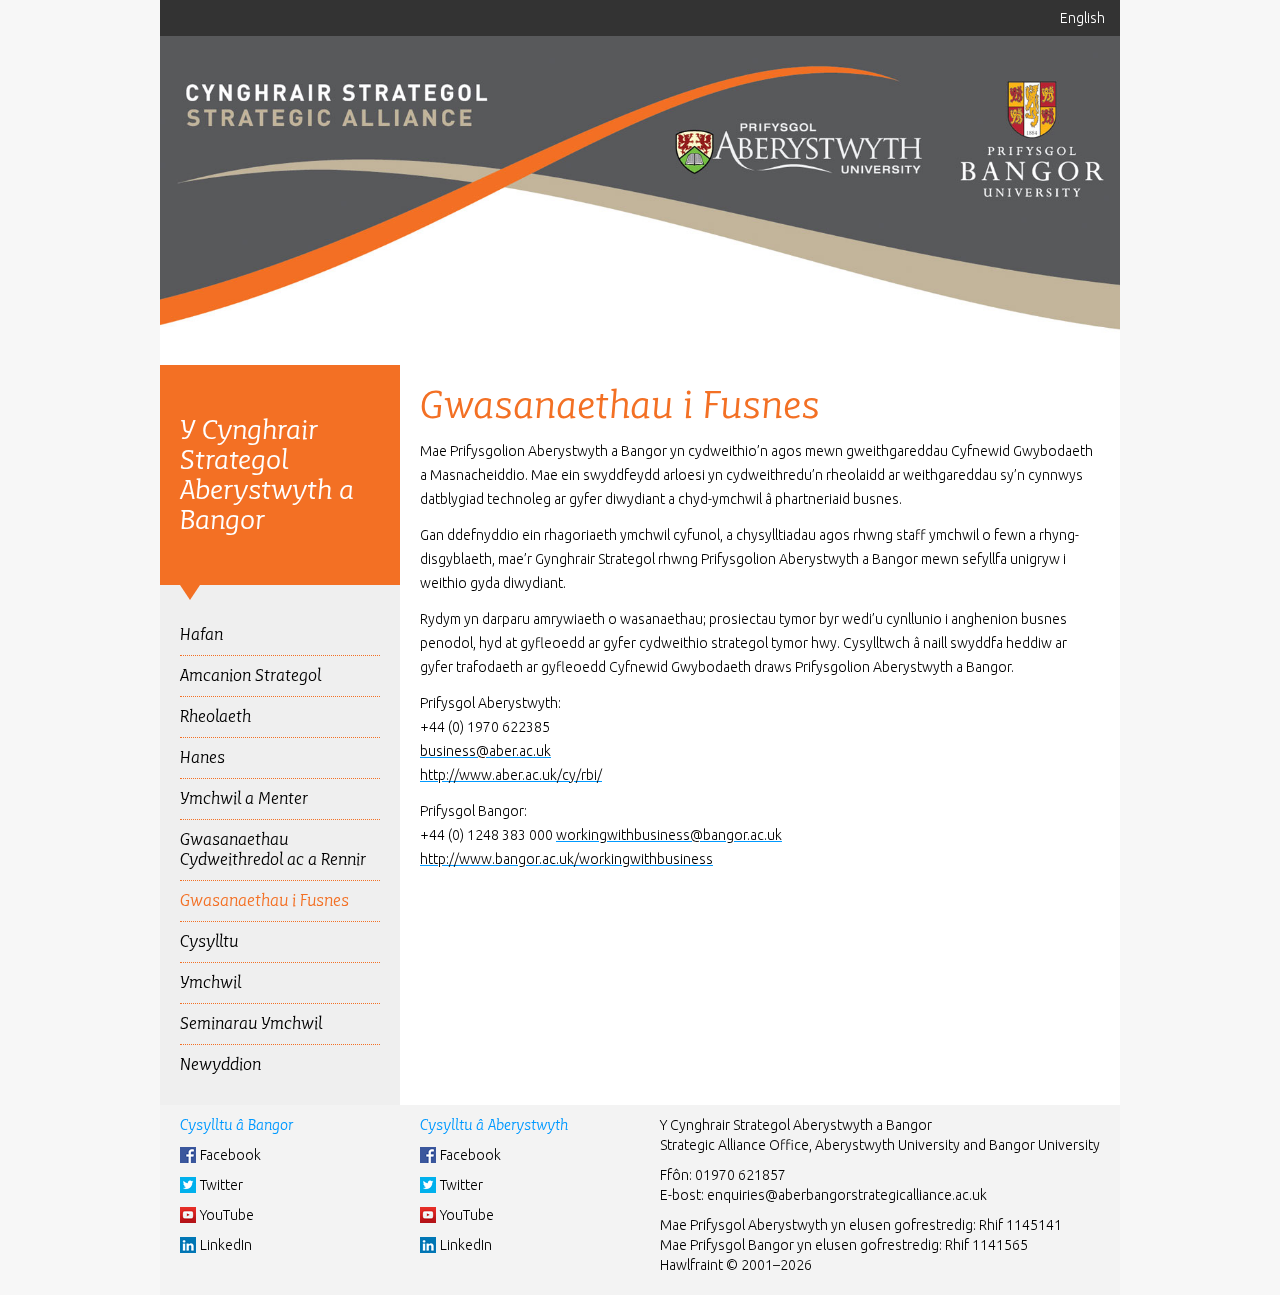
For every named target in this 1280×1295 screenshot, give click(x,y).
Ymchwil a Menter (244, 798)
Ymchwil (210, 982)
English (1082, 18)
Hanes (202, 757)
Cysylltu (209, 941)
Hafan (201, 634)
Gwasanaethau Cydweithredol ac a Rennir (273, 849)
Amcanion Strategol (250, 675)
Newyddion (220, 1064)
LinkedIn (226, 1245)
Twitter (221, 1185)
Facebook (230, 1155)
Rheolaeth (215, 716)
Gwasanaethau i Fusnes (264, 900)
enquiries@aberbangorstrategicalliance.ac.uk (847, 1195)
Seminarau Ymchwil (251, 1023)
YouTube (227, 1215)
